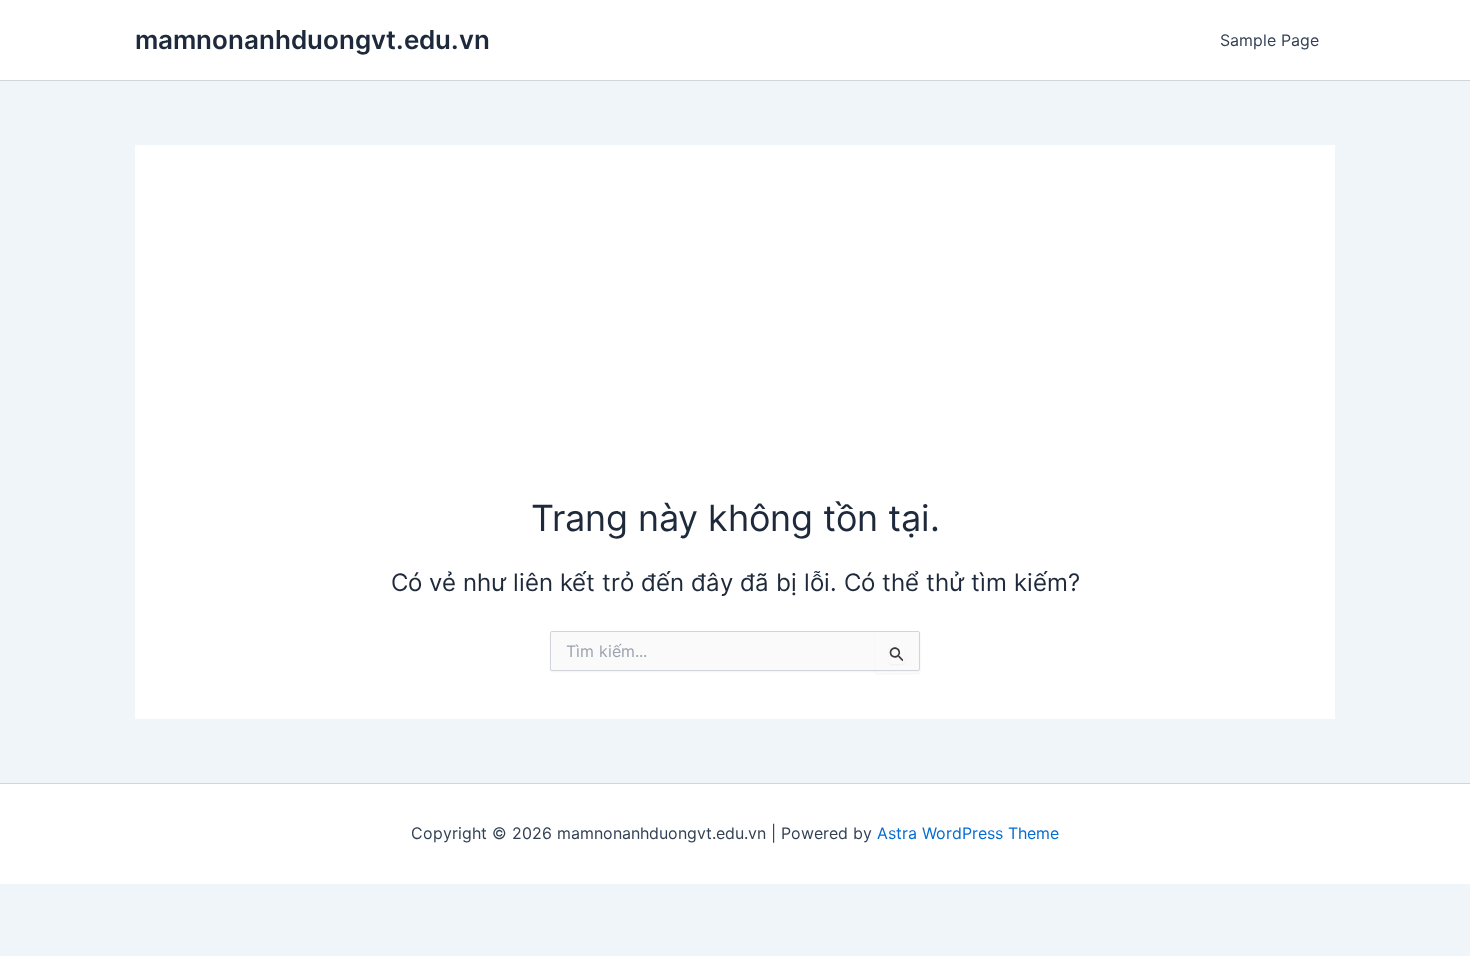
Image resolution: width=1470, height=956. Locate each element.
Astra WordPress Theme (968, 833)
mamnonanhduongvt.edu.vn (312, 39)
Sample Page (1269, 40)
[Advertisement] (735, 343)
